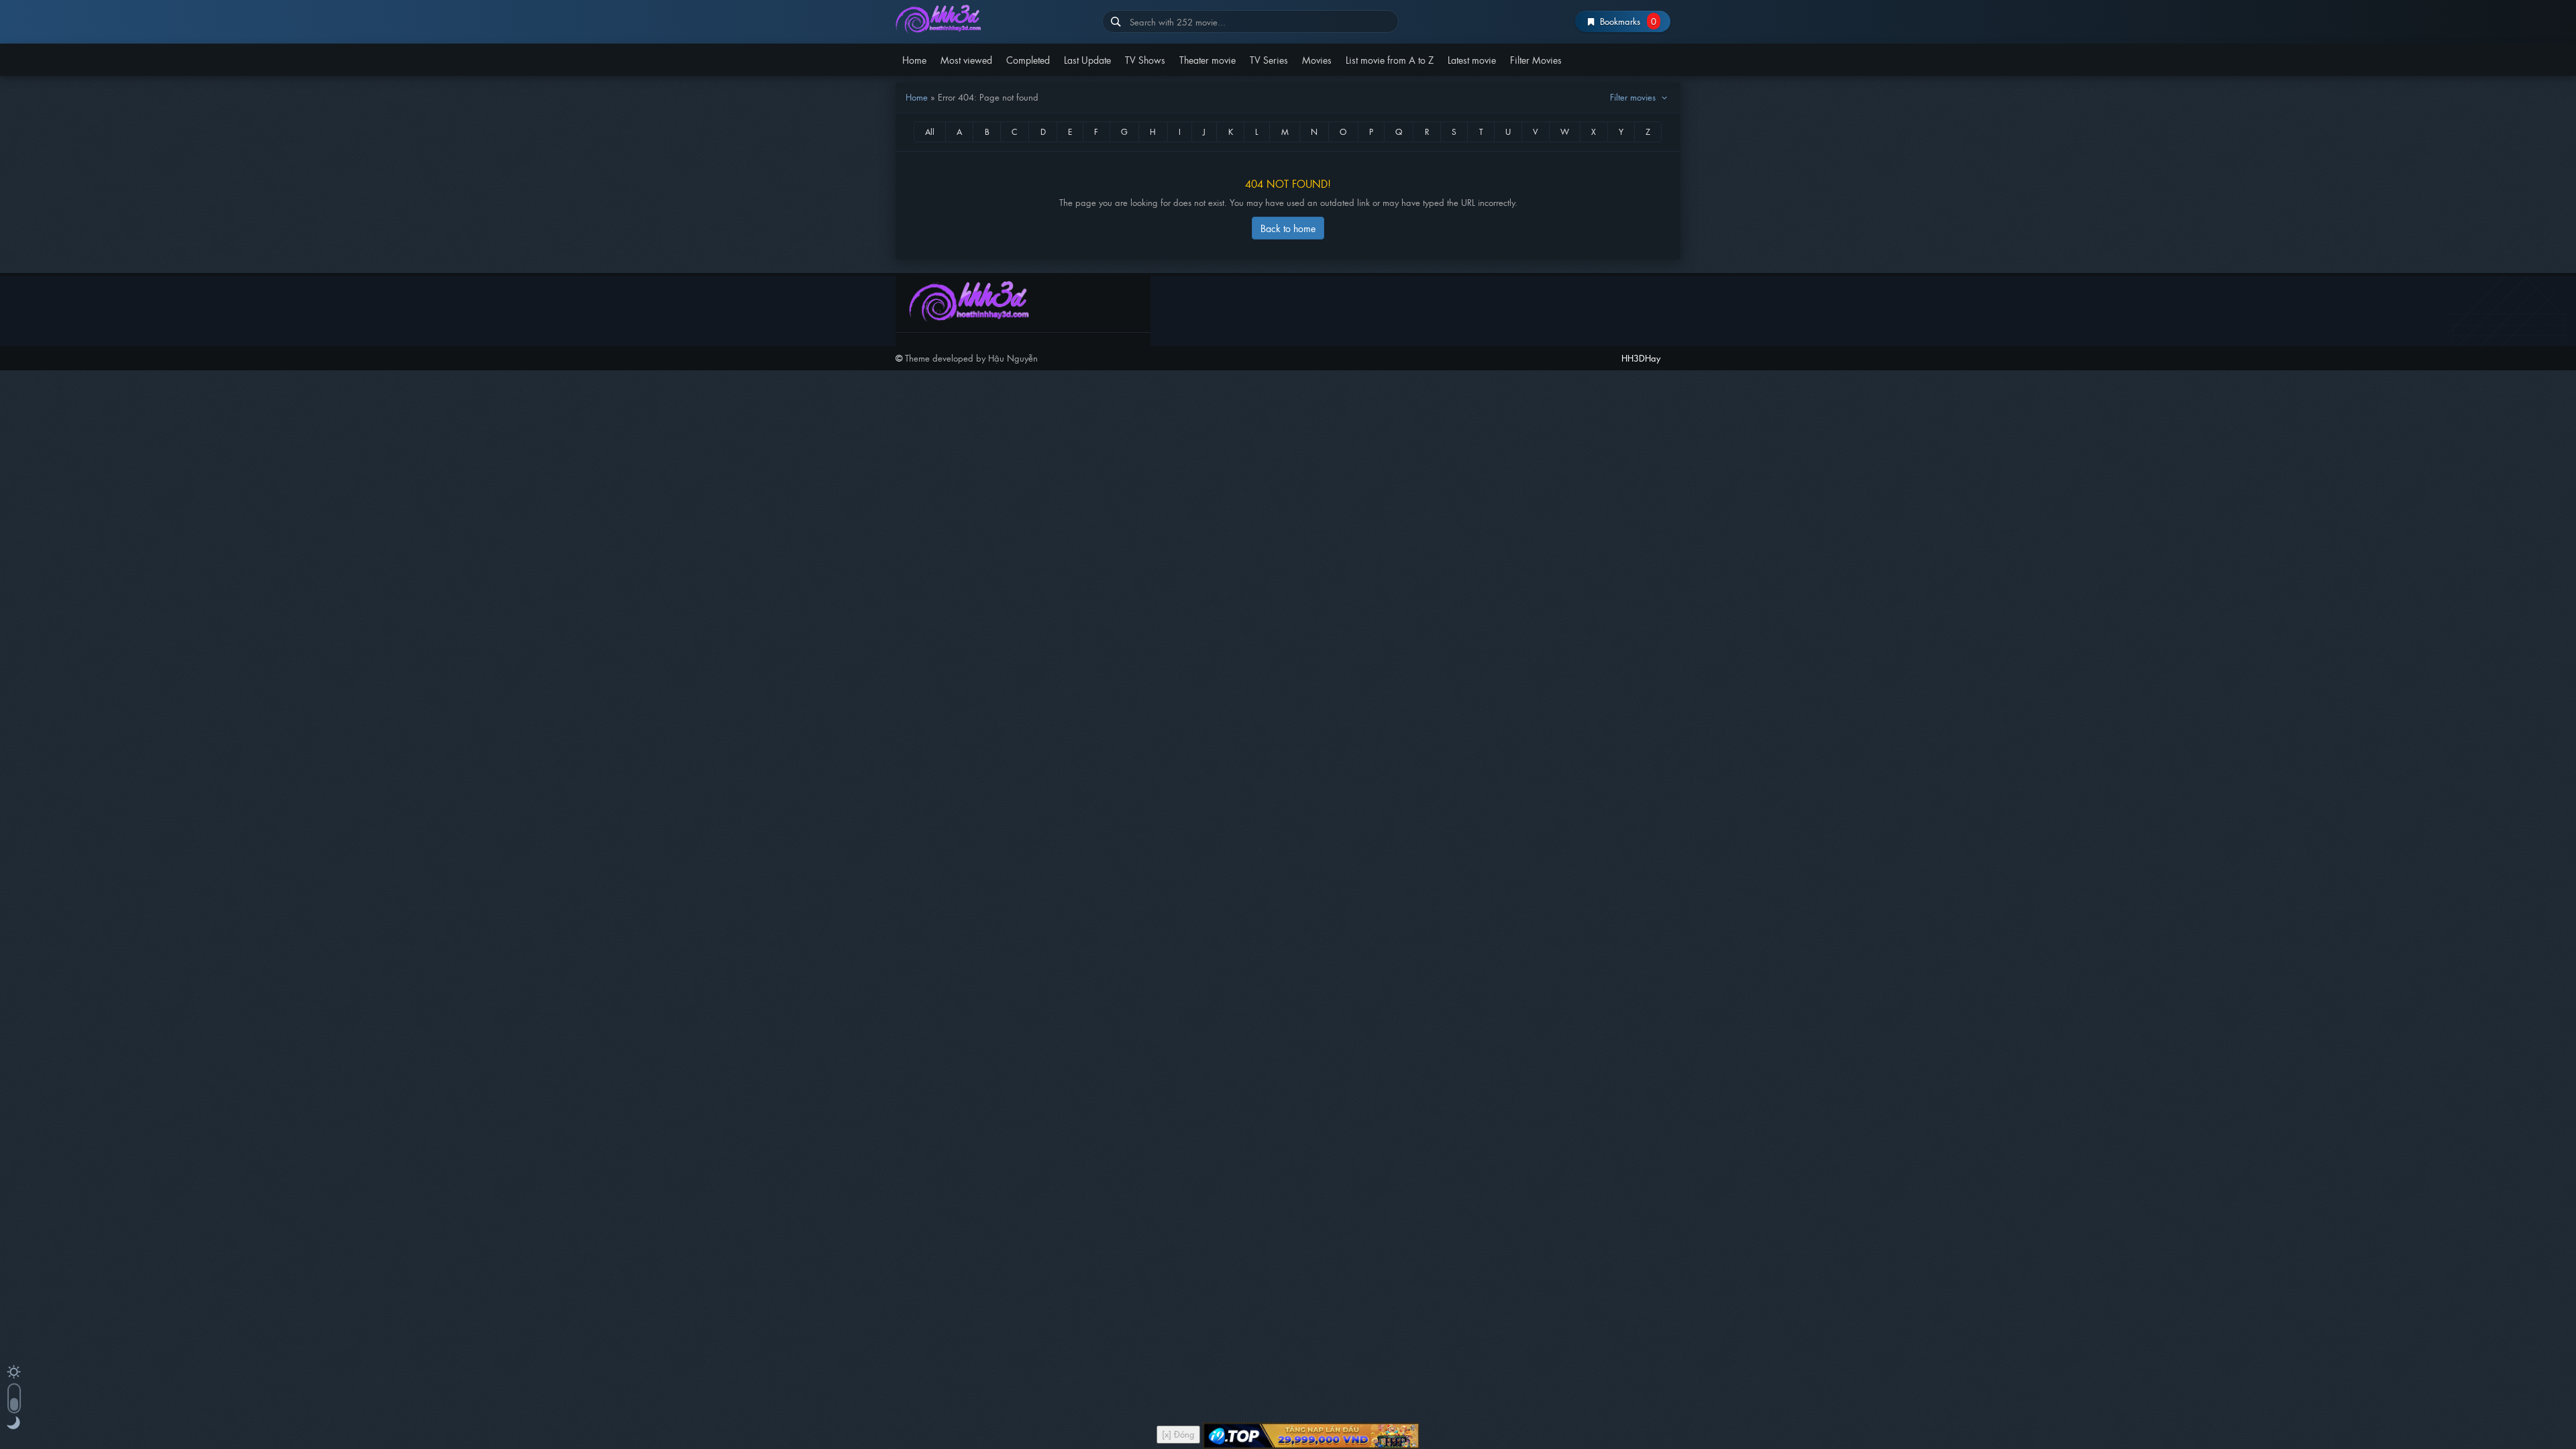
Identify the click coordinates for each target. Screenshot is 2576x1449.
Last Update (1087, 59)
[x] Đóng (1178, 1434)
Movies (1317, 59)
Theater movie (1207, 59)
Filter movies (1634, 97)
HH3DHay (994, 18)
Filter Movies (1536, 59)
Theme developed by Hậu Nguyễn (971, 358)
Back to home (1288, 228)
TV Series (1269, 59)
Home (914, 59)
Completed (1028, 59)
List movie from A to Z (1390, 59)
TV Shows (1145, 59)
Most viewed (966, 59)
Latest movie (1472, 59)
